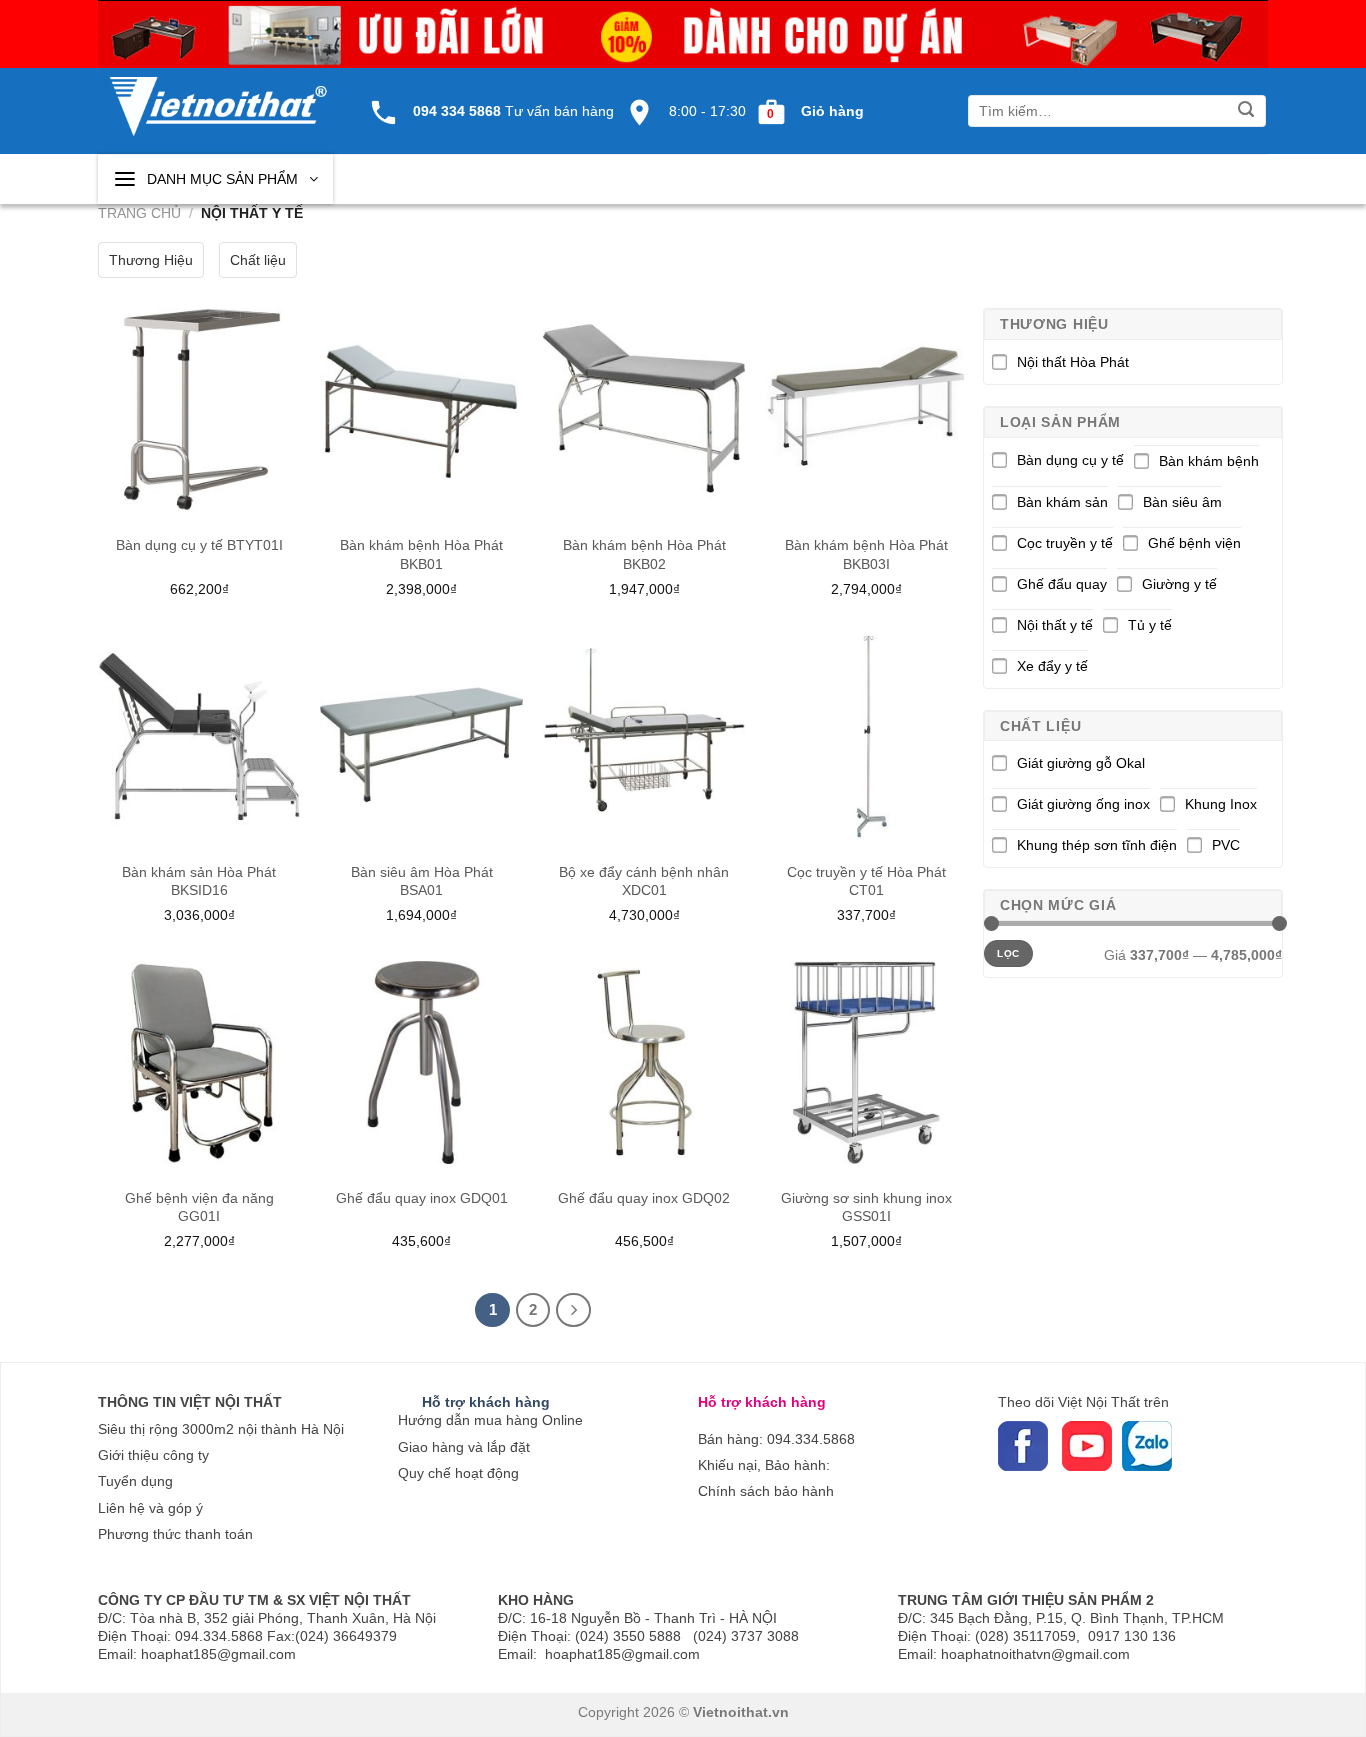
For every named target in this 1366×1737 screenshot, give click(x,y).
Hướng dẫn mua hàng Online (490, 1420)
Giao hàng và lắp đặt (464, 1447)
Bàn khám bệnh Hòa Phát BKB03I (866, 554)
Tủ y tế (1150, 625)
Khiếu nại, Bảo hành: (764, 1465)
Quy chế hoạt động (458, 1473)
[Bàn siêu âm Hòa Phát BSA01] (421, 736)
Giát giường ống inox (1083, 804)
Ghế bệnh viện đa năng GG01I (199, 1207)
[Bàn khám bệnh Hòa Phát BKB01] (421, 409)
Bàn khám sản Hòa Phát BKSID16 (199, 881)
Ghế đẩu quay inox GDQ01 (422, 1198)
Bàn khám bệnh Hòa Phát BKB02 (644, 554)
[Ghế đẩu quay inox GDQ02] (644, 1062)
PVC (1226, 845)
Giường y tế (1179, 584)
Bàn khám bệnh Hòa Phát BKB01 (421, 554)
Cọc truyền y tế (1065, 543)
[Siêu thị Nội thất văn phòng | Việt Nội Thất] (218, 96)
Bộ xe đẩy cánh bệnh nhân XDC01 (644, 881)
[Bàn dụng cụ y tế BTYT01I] (199, 409)
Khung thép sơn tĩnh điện (1097, 845)
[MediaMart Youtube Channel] (1060, 1445)
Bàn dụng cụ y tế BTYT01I (199, 545)
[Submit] (1246, 111)
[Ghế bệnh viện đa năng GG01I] (199, 1062)
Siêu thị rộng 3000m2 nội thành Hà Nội (221, 1429)
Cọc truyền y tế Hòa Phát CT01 (866, 881)
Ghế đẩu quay (1062, 584)
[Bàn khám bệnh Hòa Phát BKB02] (644, 409)
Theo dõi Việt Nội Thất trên (1083, 1402)
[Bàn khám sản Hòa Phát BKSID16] (199, 736)
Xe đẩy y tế (1052, 666)
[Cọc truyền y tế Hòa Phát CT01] (866, 736)
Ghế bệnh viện (1194, 543)
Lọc (1008, 953)
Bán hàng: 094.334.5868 (776, 1439)
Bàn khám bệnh (1209, 461)
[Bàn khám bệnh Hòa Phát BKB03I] (866, 409)
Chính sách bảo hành (766, 1491)
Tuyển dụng (135, 1481)
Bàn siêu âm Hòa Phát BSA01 (422, 881)
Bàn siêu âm (1182, 502)
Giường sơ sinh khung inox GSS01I (866, 1207)
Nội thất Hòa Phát (1073, 362)
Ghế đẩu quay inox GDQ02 (644, 1198)
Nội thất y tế (1055, 625)
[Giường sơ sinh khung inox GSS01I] (866, 1062)
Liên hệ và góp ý (150, 1508)
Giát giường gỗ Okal (1081, 763)
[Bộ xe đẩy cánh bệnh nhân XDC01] (644, 736)
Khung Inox (1221, 804)
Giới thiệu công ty (153, 1455)
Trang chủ (139, 213)
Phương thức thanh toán (175, 1534)
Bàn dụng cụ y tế (1070, 460)
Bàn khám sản (1062, 502)
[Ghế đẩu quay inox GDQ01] (421, 1062)
